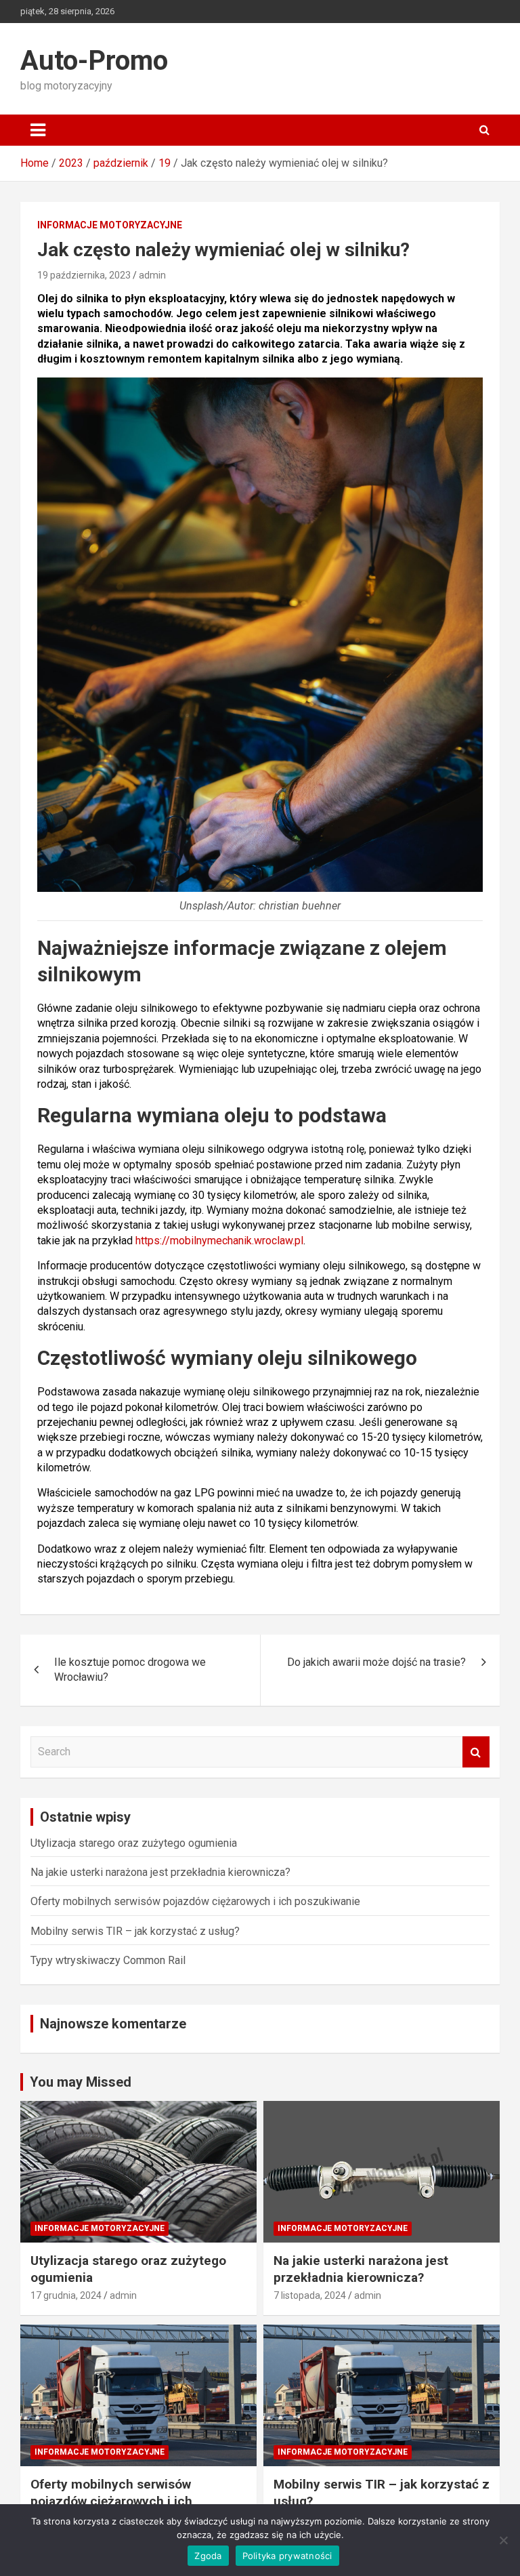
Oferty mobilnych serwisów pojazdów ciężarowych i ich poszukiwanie (195, 1901)
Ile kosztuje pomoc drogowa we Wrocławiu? (130, 1670)
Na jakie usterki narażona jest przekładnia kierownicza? (160, 1872)
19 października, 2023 (84, 275)
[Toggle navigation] (38, 130)
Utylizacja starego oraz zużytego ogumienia (134, 1843)
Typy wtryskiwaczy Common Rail (108, 1960)
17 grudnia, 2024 (66, 2295)
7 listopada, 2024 (310, 2295)
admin (152, 275)
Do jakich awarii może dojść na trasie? (376, 1662)
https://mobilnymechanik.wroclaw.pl (219, 1241)
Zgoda (208, 2556)
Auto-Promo (94, 61)
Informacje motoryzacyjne (110, 225)
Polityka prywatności (287, 2556)
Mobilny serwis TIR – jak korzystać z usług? (135, 1931)
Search (476, 1752)
